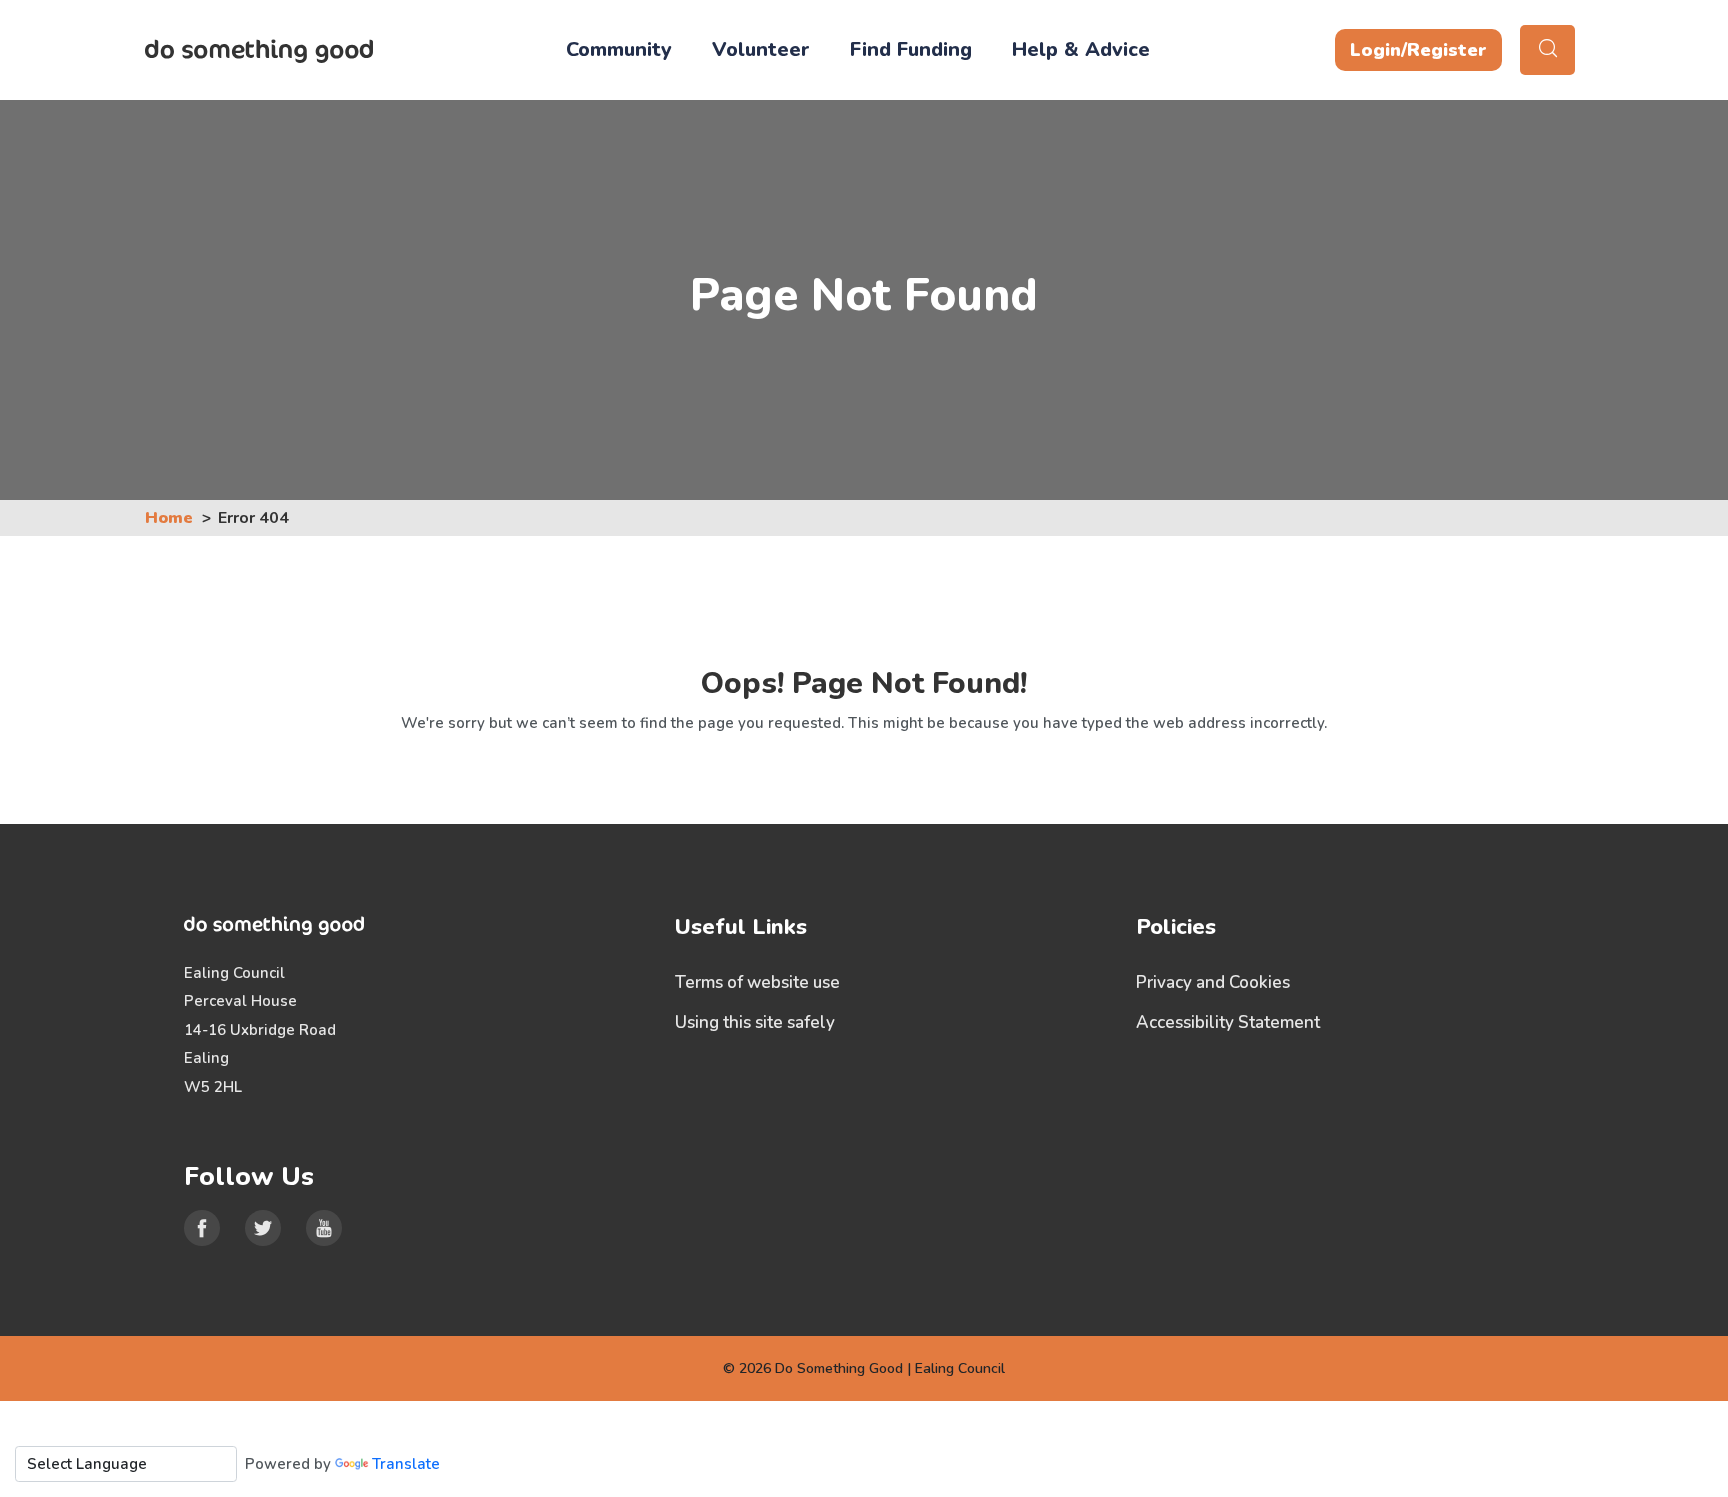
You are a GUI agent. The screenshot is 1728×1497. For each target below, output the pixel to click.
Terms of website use (757, 982)
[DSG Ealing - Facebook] (202, 1228)
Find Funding (911, 49)
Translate (406, 1464)
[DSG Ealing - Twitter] (263, 1228)
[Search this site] (1547, 50)
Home (169, 518)
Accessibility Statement (1228, 1022)
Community (619, 49)
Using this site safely (755, 1022)
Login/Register (1418, 50)
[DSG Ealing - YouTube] (324, 1228)
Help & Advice (1081, 49)
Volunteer (761, 49)
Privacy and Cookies (1213, 982)
